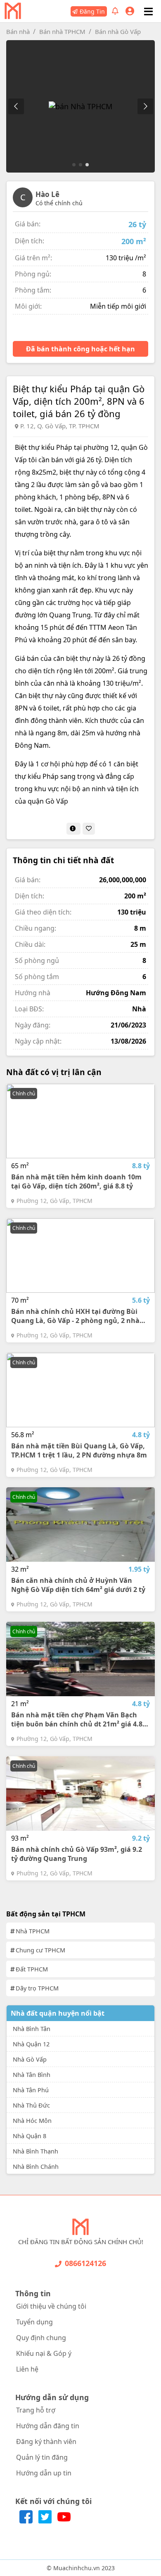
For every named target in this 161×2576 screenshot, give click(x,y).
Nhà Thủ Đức (31, 2105)
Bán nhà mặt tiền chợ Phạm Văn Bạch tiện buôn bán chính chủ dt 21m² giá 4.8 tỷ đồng (77, 1719)
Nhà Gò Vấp (30, 2059)
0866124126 (85, 2263)
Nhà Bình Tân (32, 2029)
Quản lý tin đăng (42, 2457)
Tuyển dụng (34, 2322)
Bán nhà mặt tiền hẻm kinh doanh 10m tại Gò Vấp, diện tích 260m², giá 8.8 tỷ (76, 1181)
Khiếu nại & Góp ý (44, 2353)
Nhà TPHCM (33, 1931)
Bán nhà (18, 31)
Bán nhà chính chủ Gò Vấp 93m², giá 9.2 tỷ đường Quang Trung (77, 1854)
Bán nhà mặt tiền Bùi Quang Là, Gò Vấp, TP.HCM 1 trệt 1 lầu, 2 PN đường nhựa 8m (79, 1450)
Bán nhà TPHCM (62, 31)
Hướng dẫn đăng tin (48, 2426)
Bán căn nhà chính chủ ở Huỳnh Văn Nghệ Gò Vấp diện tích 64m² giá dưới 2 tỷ (78, 1585)
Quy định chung (41, 2338)
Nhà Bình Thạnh (36, 2151)
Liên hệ (27, 2369)
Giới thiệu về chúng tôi (51, 2306)
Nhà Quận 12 (31, 2044)
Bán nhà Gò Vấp (118, 31)
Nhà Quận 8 (30, 2136)
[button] (145, 106)
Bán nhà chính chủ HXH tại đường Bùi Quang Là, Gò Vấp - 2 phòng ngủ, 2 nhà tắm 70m (75, 1316)
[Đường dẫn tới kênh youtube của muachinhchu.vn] (64, 2521)
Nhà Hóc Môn (32, 2120)
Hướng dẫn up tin (44, 2473)
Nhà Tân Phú (31, 2090)
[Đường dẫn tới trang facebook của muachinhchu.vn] (27, 2521)
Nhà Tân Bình (32, 2074)
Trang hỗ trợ (36, 2410)
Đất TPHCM (32, 1969)
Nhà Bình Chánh (36, 2166)
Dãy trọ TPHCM (37, 1988)
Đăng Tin (92, 11)
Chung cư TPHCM (40, 1950)
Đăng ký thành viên (46, 2442)
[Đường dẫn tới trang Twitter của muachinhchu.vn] (46, 2521)
